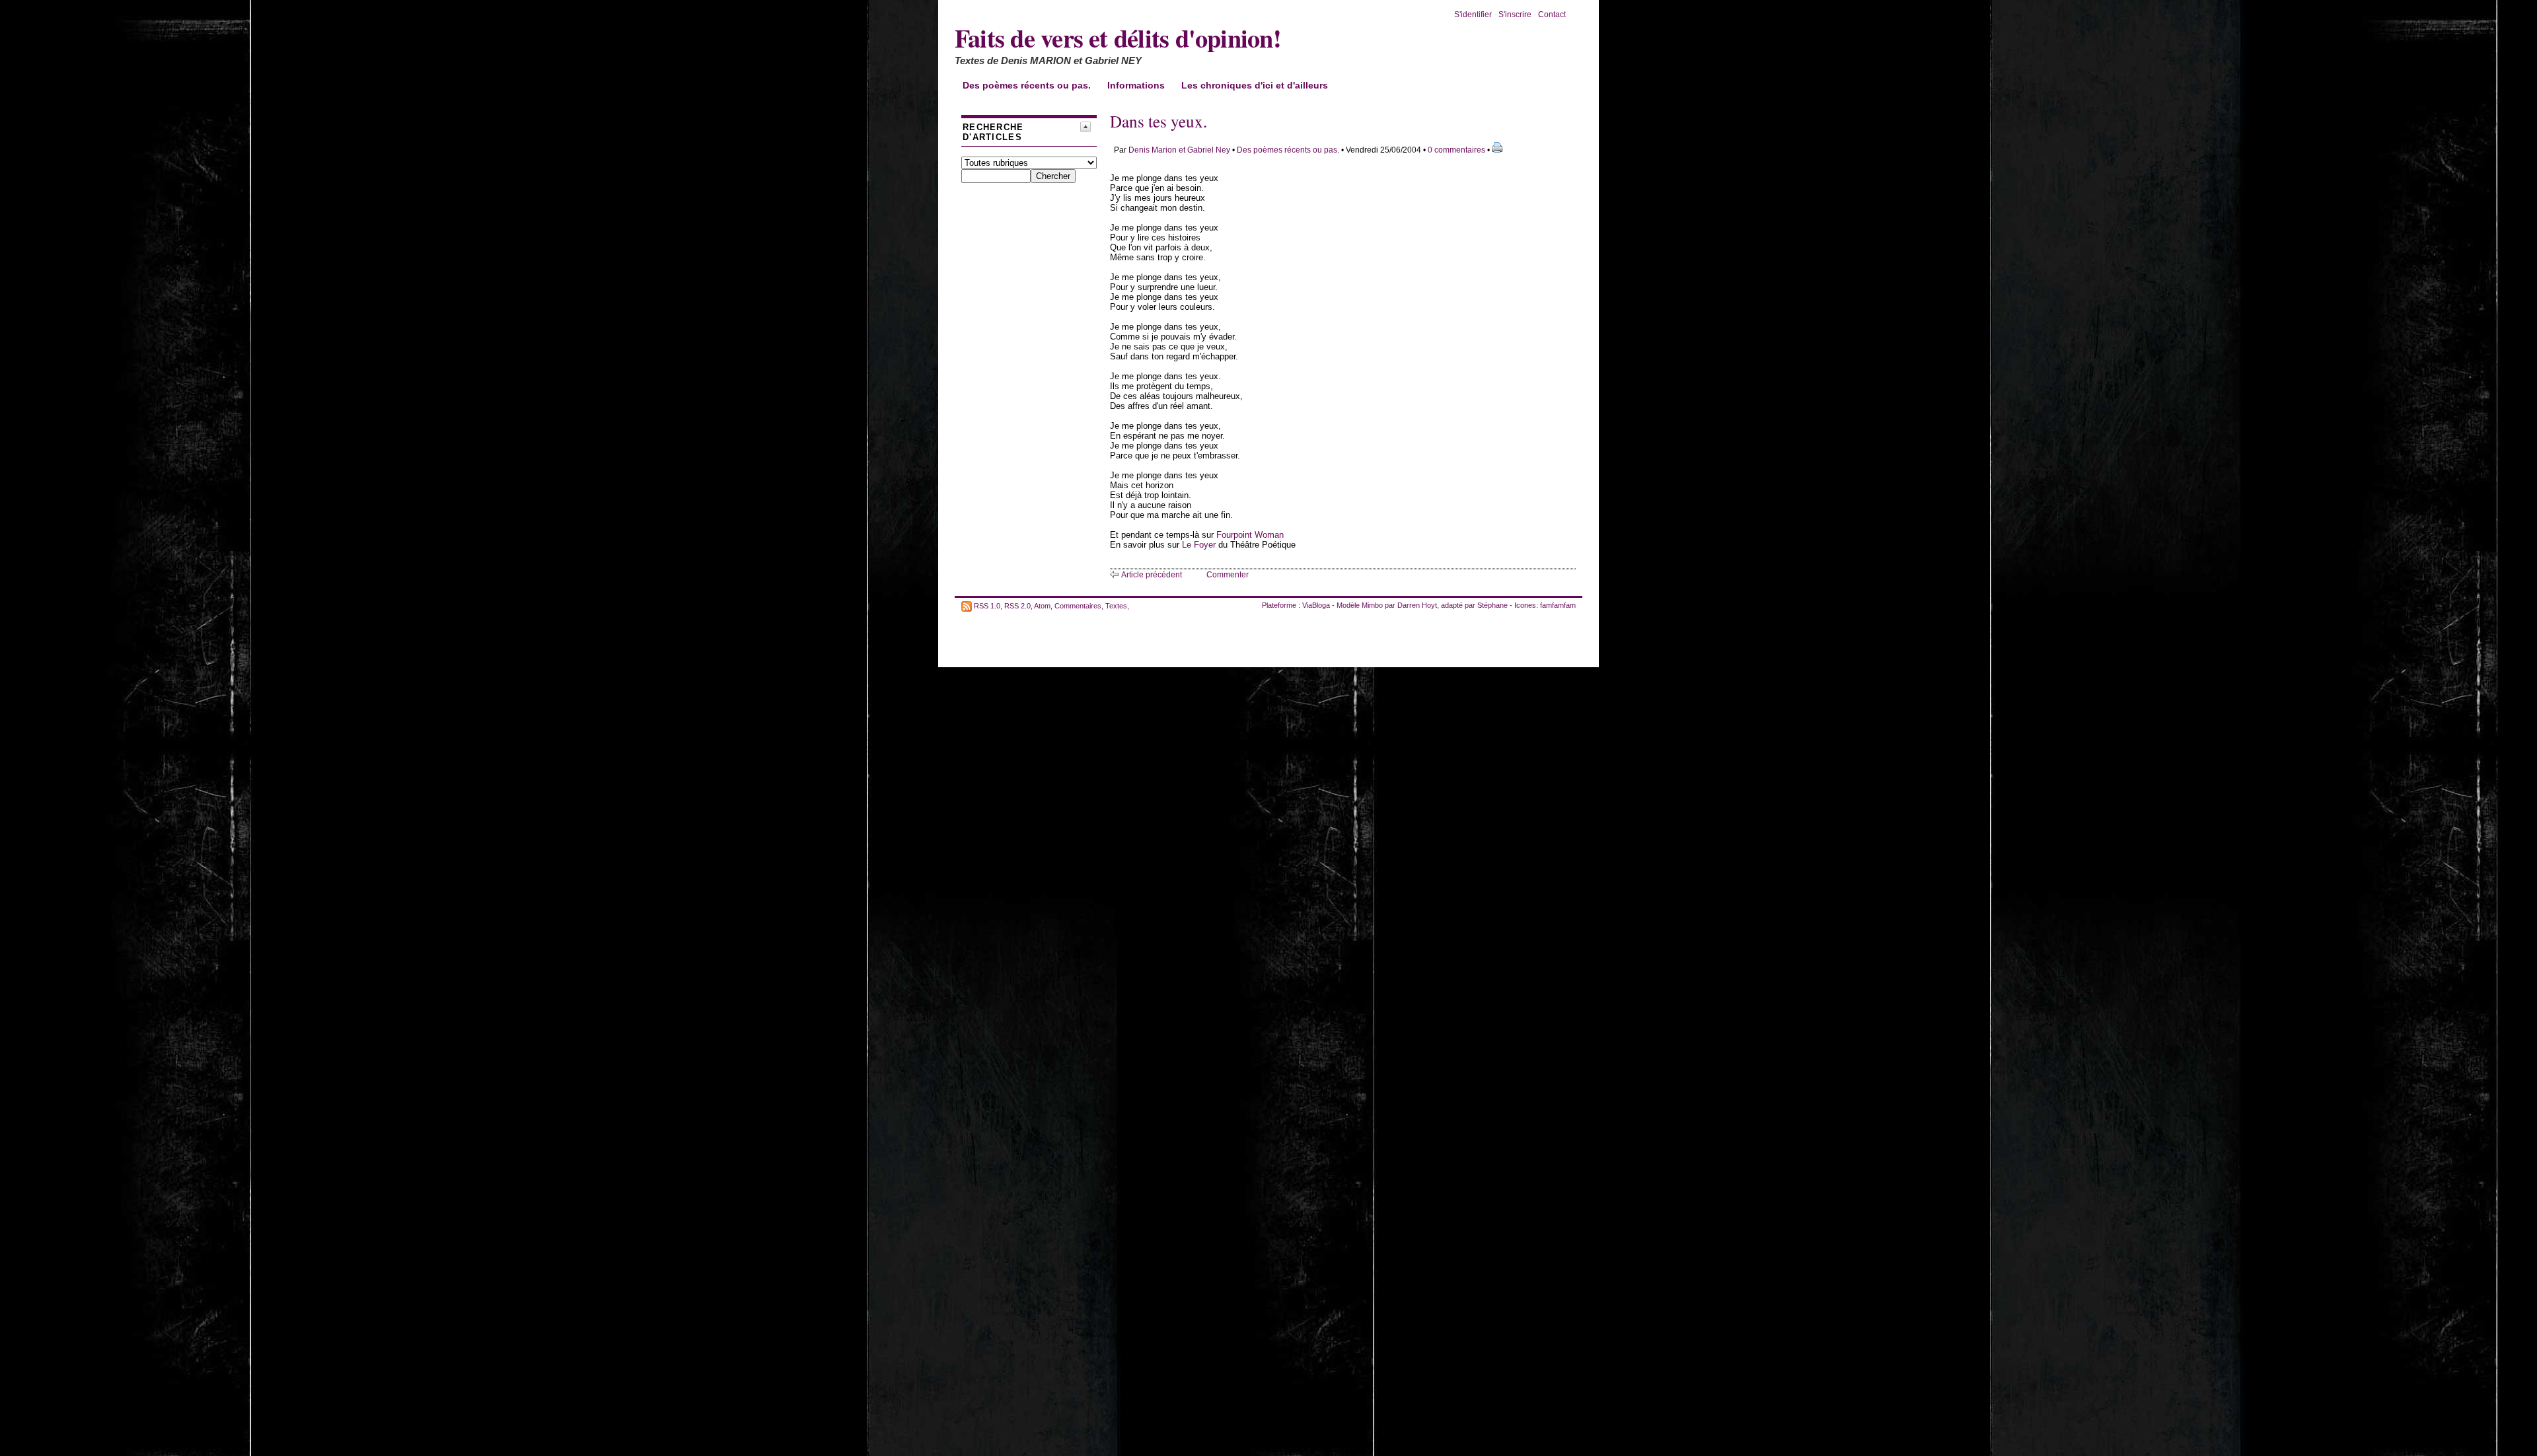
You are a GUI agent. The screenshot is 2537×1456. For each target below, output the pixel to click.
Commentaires (1078, 605)
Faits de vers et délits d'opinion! (1118, 38)
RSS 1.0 (987, 605)
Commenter (1228, 575)
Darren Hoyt (1417, 605)
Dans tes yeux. (1158, 121)
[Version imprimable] (1497, 150)
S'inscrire (1515, 15)
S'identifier (1473, 15)
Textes (1116, 605)
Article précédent (1152, 575)
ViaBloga (1316, 605)
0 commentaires (1457, 150)
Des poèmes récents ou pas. (1027, 85)
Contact (1552, 15)
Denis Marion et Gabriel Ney (1179, 150)
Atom (1042, 605)
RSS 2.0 (1017, 605)
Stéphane (1492, 605)
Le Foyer (1199, 545)
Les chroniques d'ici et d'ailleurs (1255, 85)
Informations (1136, 85)
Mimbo (1372, 605)
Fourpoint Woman (1250, 535)
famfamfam (1558, 605)
